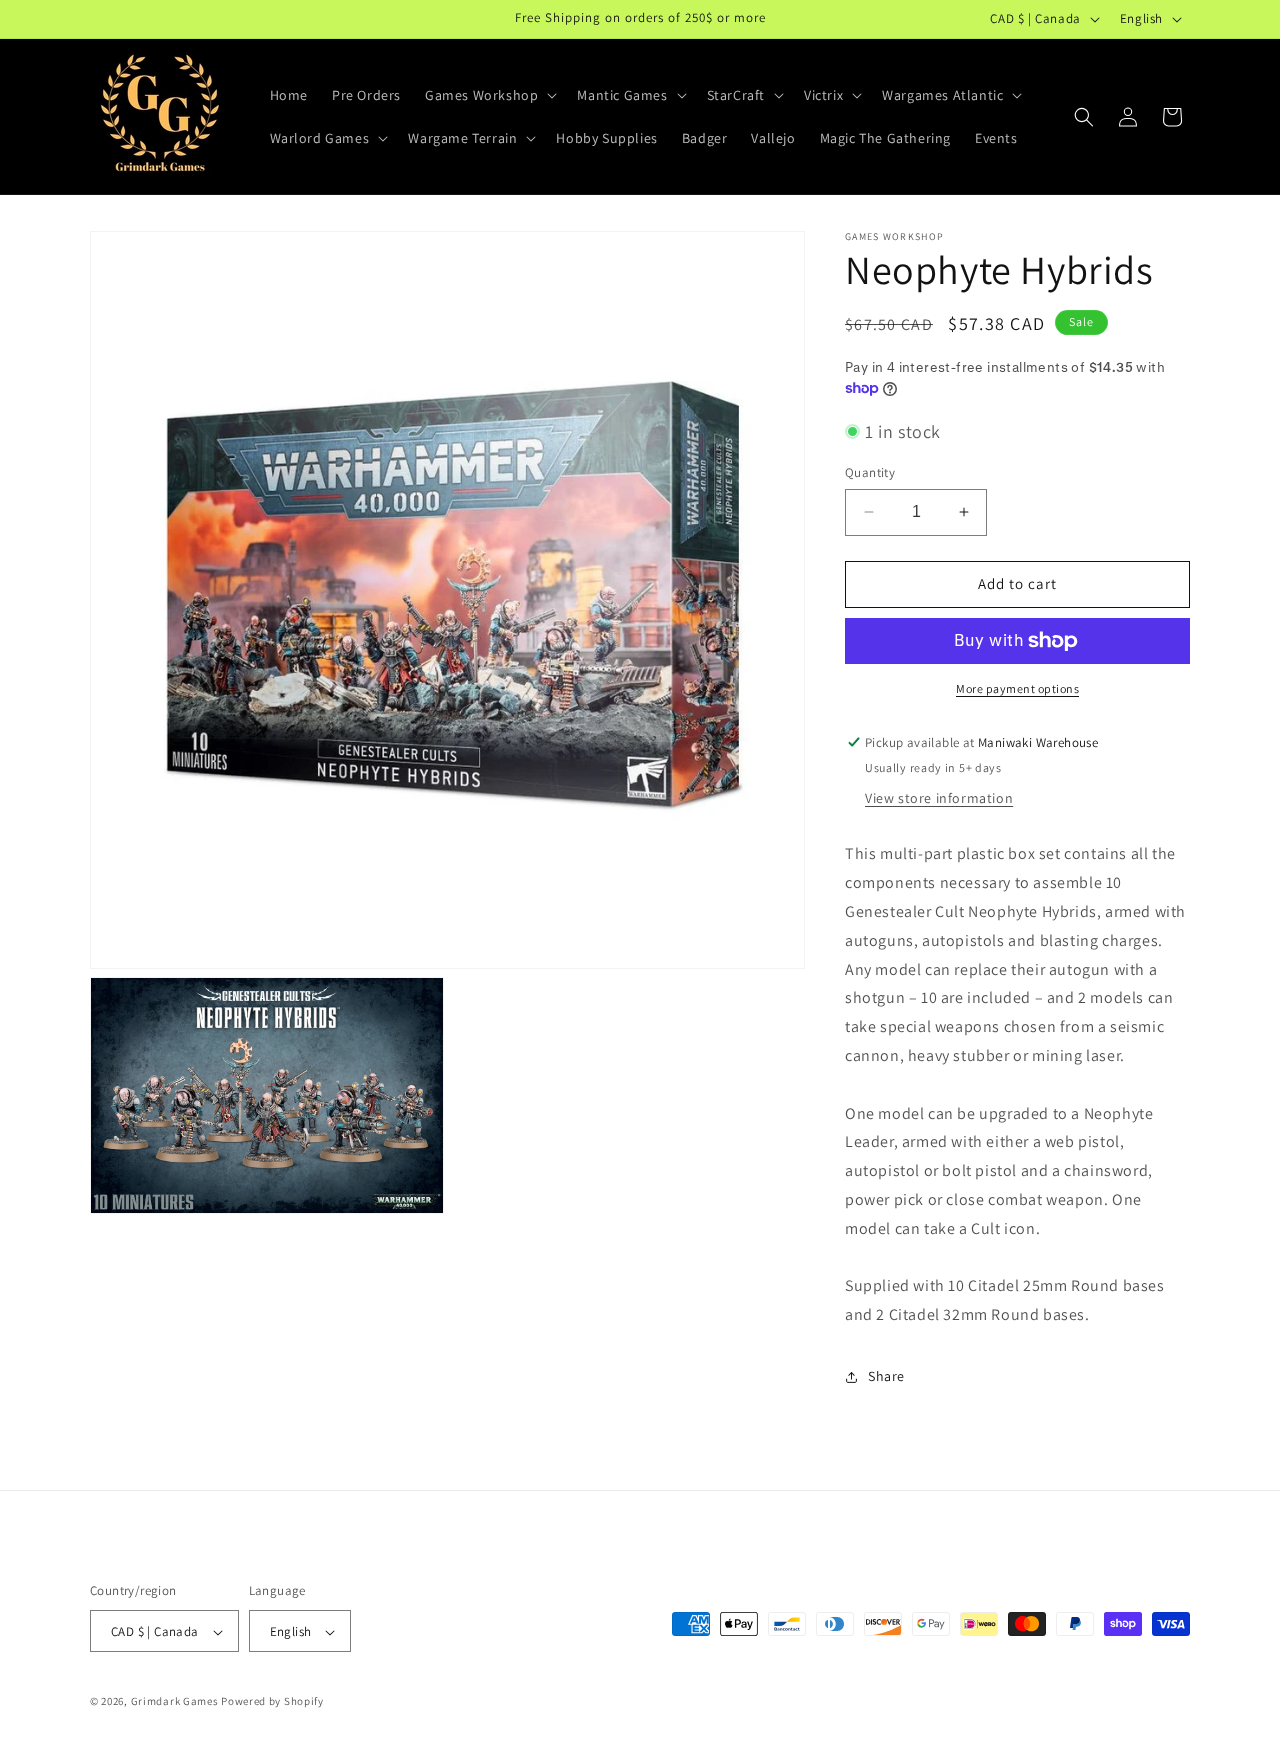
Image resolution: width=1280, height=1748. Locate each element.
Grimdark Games (175, 1702)
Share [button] (886, 1376)
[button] (489, 95)
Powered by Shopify (272, 1702)
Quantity (870, 472)
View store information (939, 798)
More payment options (1017, 688)
